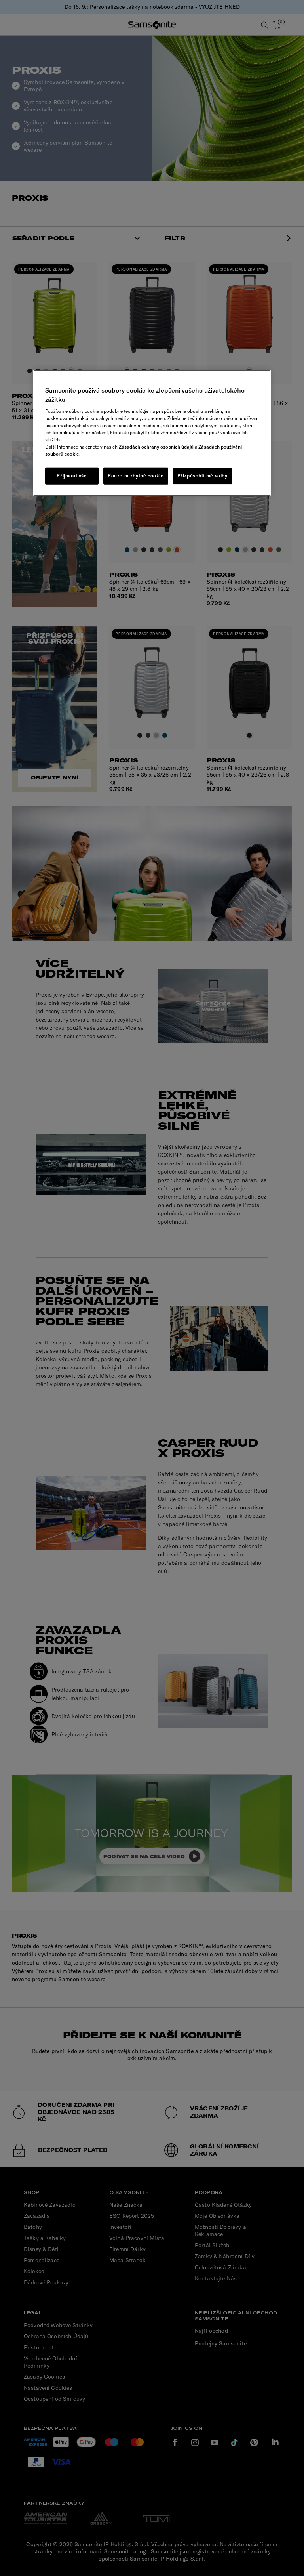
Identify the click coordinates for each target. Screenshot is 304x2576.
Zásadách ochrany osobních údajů (156, 447)
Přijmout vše (72, 476)
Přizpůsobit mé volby (202, 476)
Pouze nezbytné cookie (136, 476)
